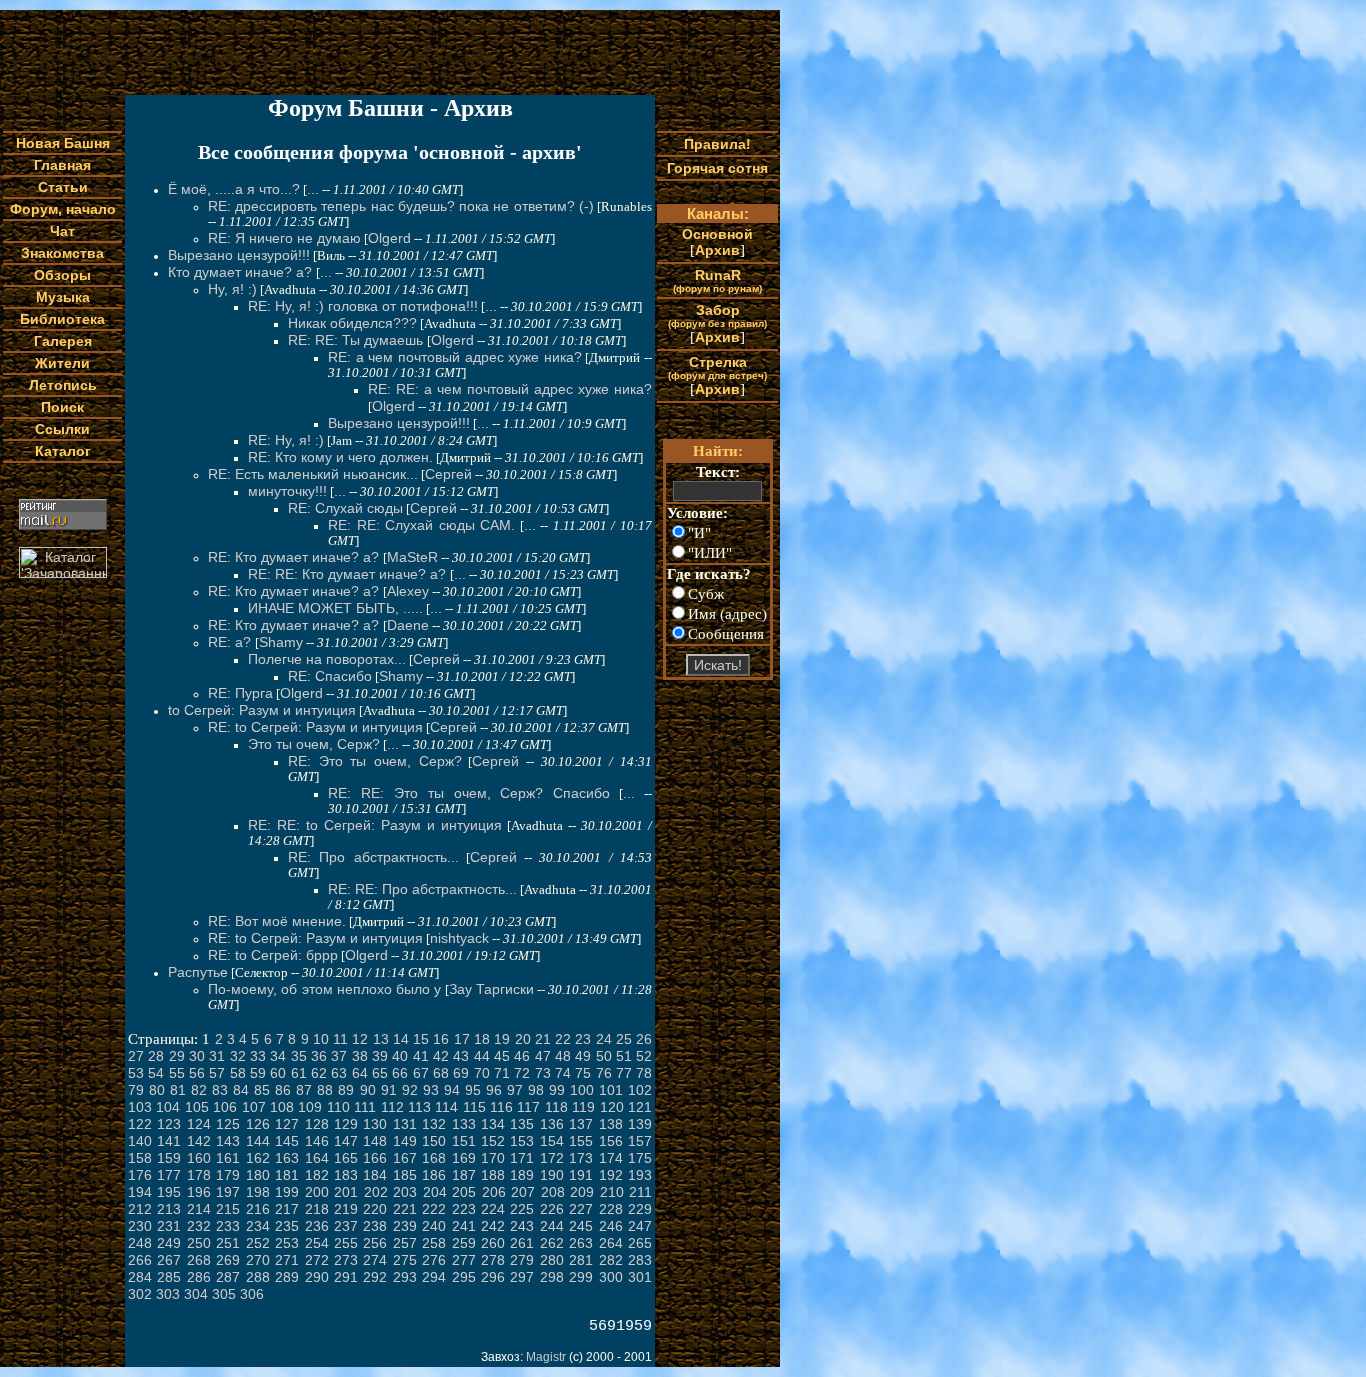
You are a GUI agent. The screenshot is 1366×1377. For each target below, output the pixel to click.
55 (177, 1073)
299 (581, 1277)
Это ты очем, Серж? (314, 744)
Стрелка (717, 367)
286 (199, 1277)
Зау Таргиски (491, 989)
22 (563, 1039)
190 (552, 1175)
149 (405, 1141)
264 (611, 1243)
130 (375, 1124)
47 (543, 1056)
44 (482, 1056)
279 (522, 1260)
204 (435, 1192)
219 (346, 1209)
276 (434, 1260)
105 (197, 1107)
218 (317, 1209)
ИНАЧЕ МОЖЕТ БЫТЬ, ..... (335, 608)
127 (287, 1124)
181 (287, 1175)
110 (338, 1107)
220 (375, 1209)
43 (461, 1056)
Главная (62, 165)
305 (224, 1294)
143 (228, 1141)
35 (299, 1056)
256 (375, 1243)
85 (262, 1090)
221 (405, 1209)
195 (169, 1192)
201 (346, 1192)
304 (196, 1294)
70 (482, 1073)
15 (421, 1039)
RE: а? (231, 642)
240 (434, 1226)
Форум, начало (63, 209)
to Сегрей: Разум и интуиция (262, 710)
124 (199, 1124)
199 (287, 1192)
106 (225, 1107)
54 (156, 1073)
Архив (717, 250)
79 (136, 1090)
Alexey (408, 591)
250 (199, 1243)
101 (611, 1090)
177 (169, 1175)
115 (474, 1107)
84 (241, 1090)
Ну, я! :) (232, 289)
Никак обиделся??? (352, 323)
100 (582, 1090)
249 (169, 1243)
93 (431, 1090)
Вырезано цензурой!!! (239, 255)
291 (346, 1277)
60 (278, 1073)
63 (339, 1073)
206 (494, 1192)
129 (346, 1124)
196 (199, 1192)
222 (434, 1209)
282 (611, 1260)
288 (258, 1277)
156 (611, 1141)
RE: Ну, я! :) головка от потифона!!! (363, 306)
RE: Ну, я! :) (286, 440)
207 (523, 1192)
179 (228, 1175)
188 (493, 1175)
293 (405, 1277)
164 (317, 1158)
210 (612, 1192)
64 (360, 1073)
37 (339, 1056)
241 (464, 1226)
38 (360, 1056)
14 (401, 1039)
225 (522, 1209)
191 (581, 1175)
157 (640, 1141)
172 (552, 1158)
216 (258, 1209)
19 (502, 1039)
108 (282, 1107)
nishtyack (459, 938)
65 (380, 1073)
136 (552, 1124)
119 (583, 1107)
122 (140, 1124)
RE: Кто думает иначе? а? (295, 557)
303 (168, 1294)
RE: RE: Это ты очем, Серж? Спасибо (469, 793)
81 (178, 1090)
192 (611, 1175)
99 (557, 1090)
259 (464, 1243)
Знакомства (62, 253)
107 (254, 1107)
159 (169, 1158)
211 (640, 1192)
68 (441, 1073)
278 (493, 1260)
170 (493, 1158)
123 (169, 1124)
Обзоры (62, 275)
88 (325, 1090)
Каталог (63, 451)
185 (405, 1175)
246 (611, 1226)
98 (536, 1090)
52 (644, 1056)
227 (581, 1209)
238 (375, 1226)
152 (493, 1141)
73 (543, 1073)
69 (461, 1073)
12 (360, 1039)
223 (464, 1209)
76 (604, 1073)
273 (346, 1260)
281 (581, 1260)
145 (287, 1141)
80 (157, 1090)
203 (405, 1192)
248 (140, 1243)
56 (197, 1073)
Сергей (448, 474)
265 (640, 1243)
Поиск (62, 407)
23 (583, 1039)
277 (464, 1260)
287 (228, 1277)
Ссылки (62, 429)
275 (405, 1260)
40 (400, 1056)
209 (582, 1192)
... (313, 189)
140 (140, 1141)
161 (228, 1158)
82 (199, 1090)
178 (199, 1175)
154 (552, 1141)
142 (199, 1141)
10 (321, 1039)
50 (604, 1056)
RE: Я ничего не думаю (284, 238)
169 (464, 1158)
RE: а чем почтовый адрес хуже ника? (455, 357)
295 (464, 1277)
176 (140, 1175)
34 (278, 1056)
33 (258, 1056)
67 (421, 1073)
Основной (717, 234)
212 (140, 1209)
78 (644, 1073)
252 (258, 1243)
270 (258, 1260)
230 (140, 1226)
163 (287, 1158)
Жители (62, 363)
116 (501, 1107)
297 (522, 1277)
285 (169, 1277)
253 (287, 1243)
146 (317, 1141)
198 (258, 1192)
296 (493, 1277)
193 (640, 1175)
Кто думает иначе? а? (242, 272)
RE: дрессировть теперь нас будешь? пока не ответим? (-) (401, 206)
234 (258, 1226)
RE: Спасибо (330, 676)
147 (346, 1141)
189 (522, 1175)
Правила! (717, 144)
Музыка (63, 297)
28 (156, 1056)
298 (552, 1277)
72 (522, 1073)
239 (405, 1226)
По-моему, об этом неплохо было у (324, 989)
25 (624, 1039)
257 (405, 1243)
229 (640, 1209)
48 (563, 1056)
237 (346, 1226)
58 (238, 1073)
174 (611, 1158)
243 (522, 1226)
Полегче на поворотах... (327, 659)
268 (199, 1260)
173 (581, 1158)
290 (317, 1277)
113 (419, 1107)
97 (515, 1090)
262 (552, 1243)
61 (299, 1073)
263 (581, 1243)
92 (410, 1090)
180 (258, 1175)
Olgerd (389, 238)
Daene (408, 625)
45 (502, 1056)
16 (441, 1039)
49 (583, 1056)
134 (493, 1124)
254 (317, 1243)
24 (604, 1039)
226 (552, 1209)
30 (197, 1056)
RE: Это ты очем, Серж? (375, 761)
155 (581, 1141)
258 (434, 1243)
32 (238, 1056)
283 (640, 1260)
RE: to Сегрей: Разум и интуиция (315, 727)
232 (199, 1226)
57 (217, 1073)
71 (502, 1073)
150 (434, 1141)
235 (287, 1226)
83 (220, 1090)
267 (169, 1260)
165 (346, 1158)
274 (375, 1260)
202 (376, 1192)
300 (611, 1277)
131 (405, 1124)
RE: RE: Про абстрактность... (422, 889)
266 (140, 1260)
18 (482, 1039)
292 (375, 1277)
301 (640, 1277)
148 (375, 1141)
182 (317, 1175)
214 (199, 1209)
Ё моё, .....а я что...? (234, 189)
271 (287, 1260)
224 (493, 1209)
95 (473, 1090)
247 (640, 1226)
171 (522, 1158)
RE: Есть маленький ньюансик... (313, 474)
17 (462, 1039)
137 (581, 1124)
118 (556, 1107)
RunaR (717, 280)
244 (552, 1226)
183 (346, 1175)
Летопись (63, 385)
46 (522, 1056)
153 (522, 1141)
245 (581, 1226)
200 (317, 1192)
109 (310, 1107)
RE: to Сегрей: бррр (273, 955)
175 (640, 1158)
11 (340, 1039)
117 (528, 1107)
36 (319, 1056)
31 (217, 1056)
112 (392, 1107)
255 (346, 1243)
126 (258, 1124)
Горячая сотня (717, 168)
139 (640, 1124)
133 (464, 1124)
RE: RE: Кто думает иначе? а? (349, 574)
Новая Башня (63, 143)
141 (169, 1141)
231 (169, 1226)
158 (140, 1158)
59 (258, 1073)
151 (464, 1141)
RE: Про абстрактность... (373, 857)
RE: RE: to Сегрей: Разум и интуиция (375, 825)
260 (493, 1243)
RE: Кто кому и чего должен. (340, 457)
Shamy (281, 642)
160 (199, 1158)
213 (169, 1209)
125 (228, 1124)
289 (287, 1277)
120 (612, 1107)
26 (644, 1039)
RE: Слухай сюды (345, 508)
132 (434, 1124)
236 (317, 1226)
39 (380, 1056)
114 (446, 1107)
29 (177, 1056)
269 (228, 1260)
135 (522, 1124)
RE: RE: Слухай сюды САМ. (421, 525)
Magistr (546, 1357)
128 (317, 1124)
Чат (62, 231)
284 (140, 1277)
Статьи (63, 187)
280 (552, 1260)
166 (375, 1158)
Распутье (198, 972)
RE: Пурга (240, 693)
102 (640, 1090)
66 (400, 1073)
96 (494, 1090)
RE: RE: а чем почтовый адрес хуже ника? (510, 389)
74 (563, 1073)
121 (640, 1107)
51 (624, 1056)
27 (136, 1056)
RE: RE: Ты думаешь (357, 340)
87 (304, 1090)
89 (346, 1090)
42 (441, 1056)
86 (283, 1090)
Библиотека (62, 319)
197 (228, 1192)
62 (319, 1073)
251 (228, 1243)
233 (228, 1226)
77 (624, 1073)
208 (553, 1192)
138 (611, 1124)
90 (368, 1090)
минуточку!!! (287, 491)
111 (365, 1107)
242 (493, 1226)
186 (434, 1175)
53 (136, 1073)
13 (381, 1039)
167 (405, 1158)
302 (140, 1294)
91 (389, 1090)
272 (317, 1260)
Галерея (63, 341)
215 (228, 1209)
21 (543, 1039)
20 (523, 1039)
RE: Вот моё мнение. (277, 921)
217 (287, 1209)
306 (252, 1294)
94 (452, 1090)
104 (168, 1107)
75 (583, 1073)
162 (258, 1158)
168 (434, 1158)
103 (140, 1107)
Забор (717, 315)
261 (522, 1243)
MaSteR (412, 557)
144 (258, 1141)
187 (464, 1175)
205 (464, 1192)
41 (421, 1056)
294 (434, 1277)
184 (375, 1175)
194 (140, 1192)
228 (611, 1209)
